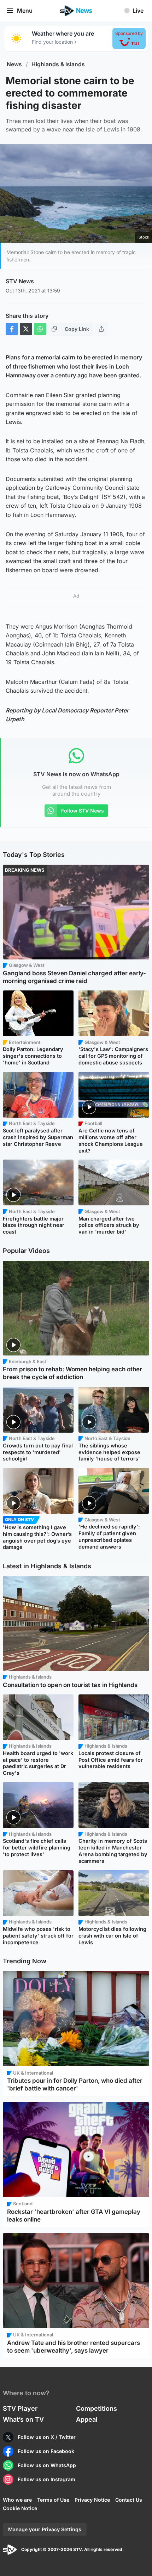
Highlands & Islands (58, 64)
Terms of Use (53, 2500)
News (14, 64)
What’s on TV (23, 2419)
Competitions (97, 2408)
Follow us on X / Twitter (47, 2437)
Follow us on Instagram (46, 2479)
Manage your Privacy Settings (45, 2529)
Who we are (17, 2500)
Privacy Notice (92, 2500)
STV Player (20, 2408)
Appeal (87, 2419)
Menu (25, 11)
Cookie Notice (20, 2508)
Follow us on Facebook (46, 2451)
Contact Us (129, 2500)
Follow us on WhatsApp (47, 2465)
